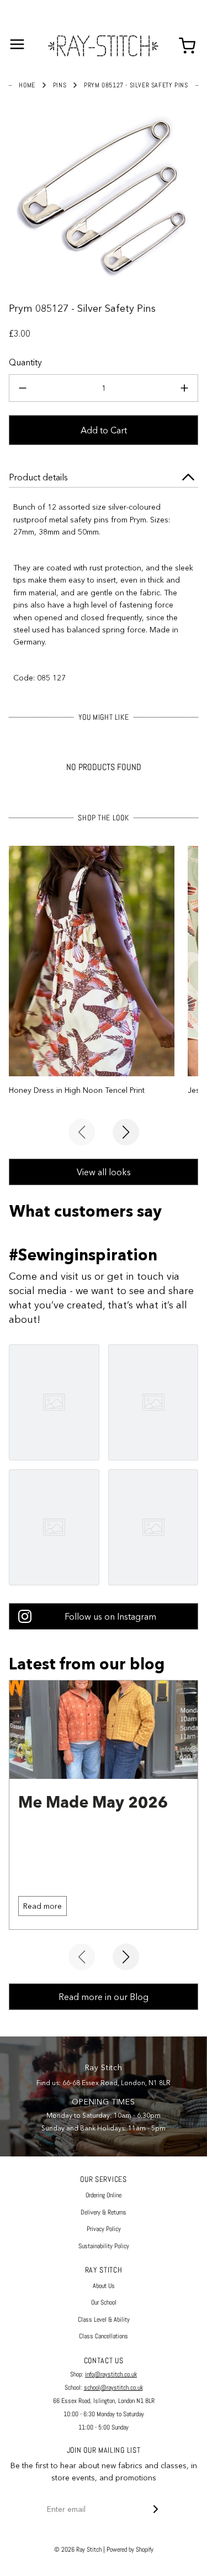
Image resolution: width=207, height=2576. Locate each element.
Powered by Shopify (130, 2549)
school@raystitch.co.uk (113, 2387)
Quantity (25, 362)
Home (27, 85)
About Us (104, 2286)
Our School (104, 2302)
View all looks (104, 1172)
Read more (43, 1906)
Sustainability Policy (104, 2246)
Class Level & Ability (104, 2320)
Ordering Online (104, 2195)
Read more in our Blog (104, 1997)
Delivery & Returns (104, 2212)
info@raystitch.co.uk (111, 2374)
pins (60, 85)
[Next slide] (126, 1132)
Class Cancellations (104, 2336)
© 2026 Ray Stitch (78, 2549)
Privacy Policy (104, 2229)
